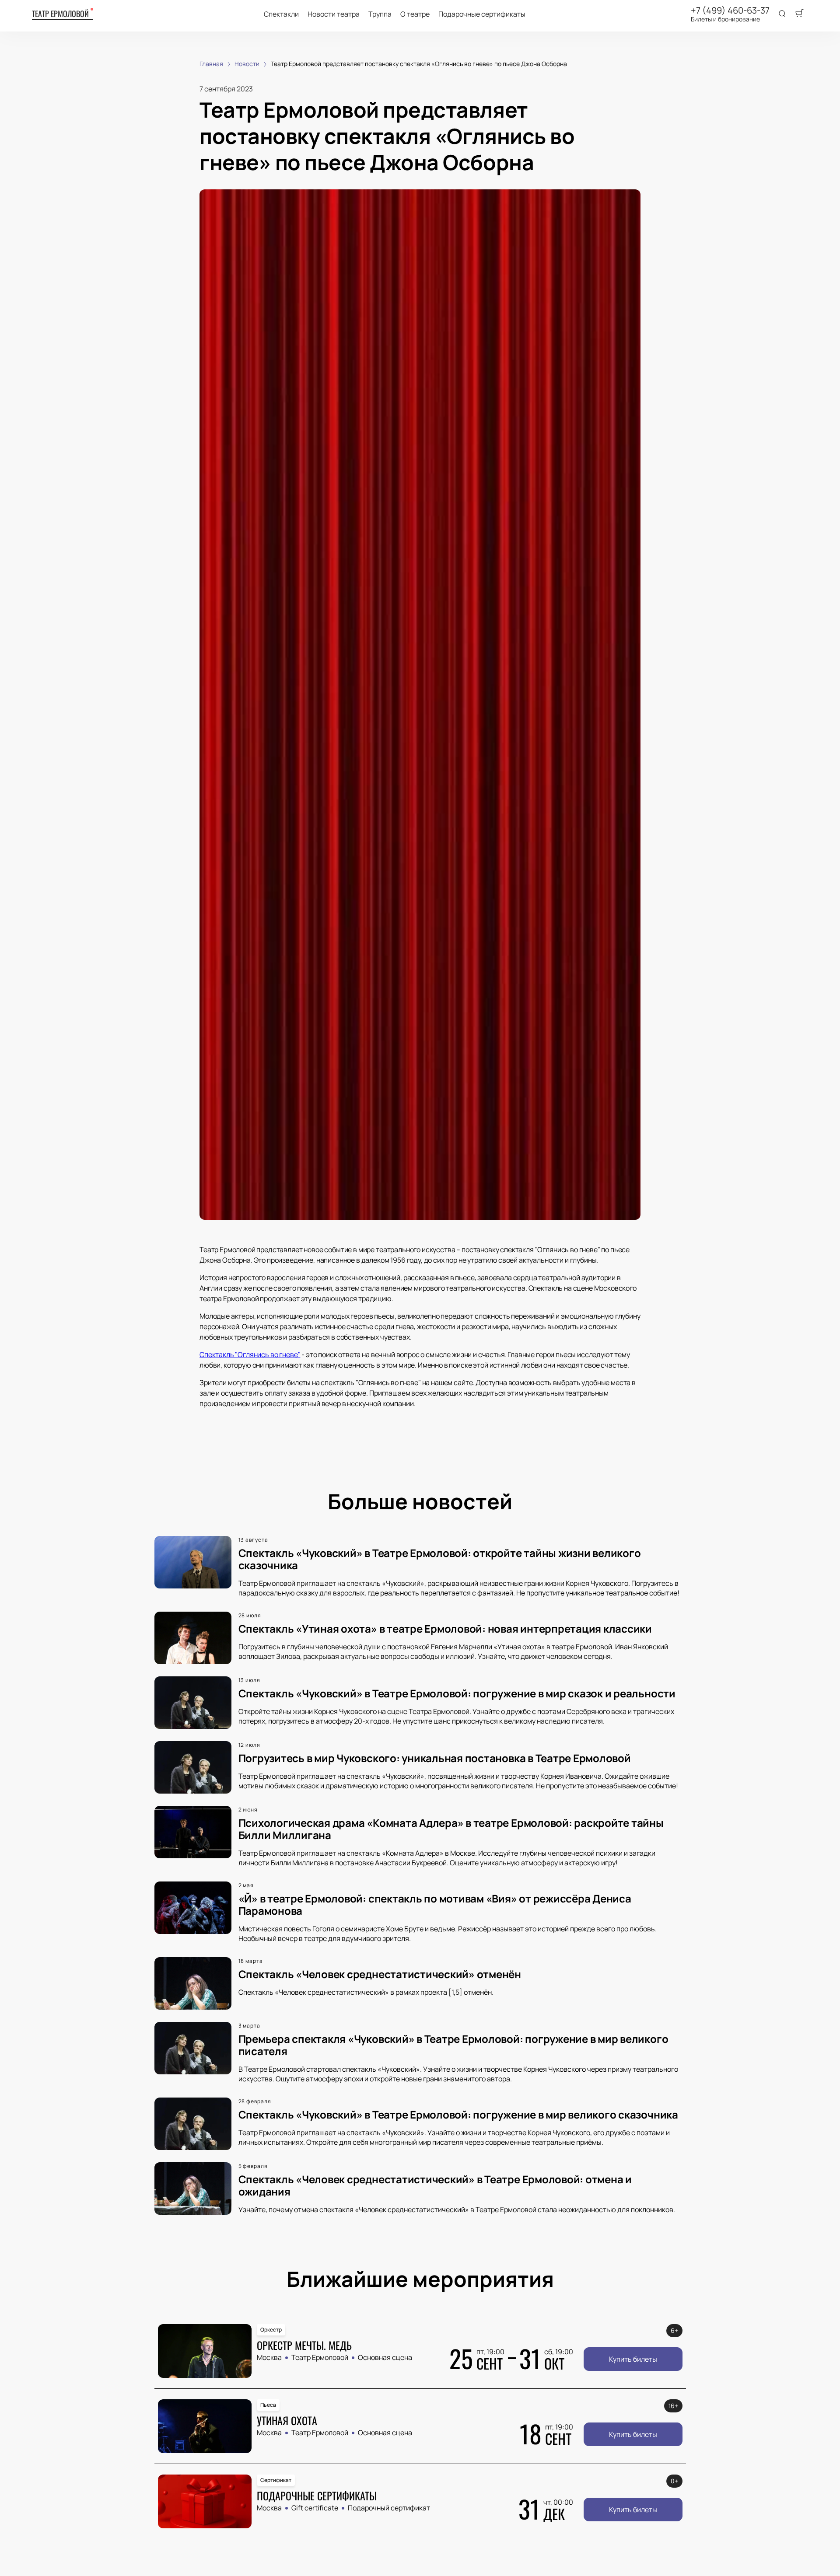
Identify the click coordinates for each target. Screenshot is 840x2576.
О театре (415, 14)
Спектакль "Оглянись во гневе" (250, 1354)
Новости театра (334, 14)
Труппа (380, 14)
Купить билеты (633, 2359)
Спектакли (281, 14)
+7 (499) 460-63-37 (730, 10)
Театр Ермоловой (60, 14)
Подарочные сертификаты (482, 14)
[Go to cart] (799, 14)
